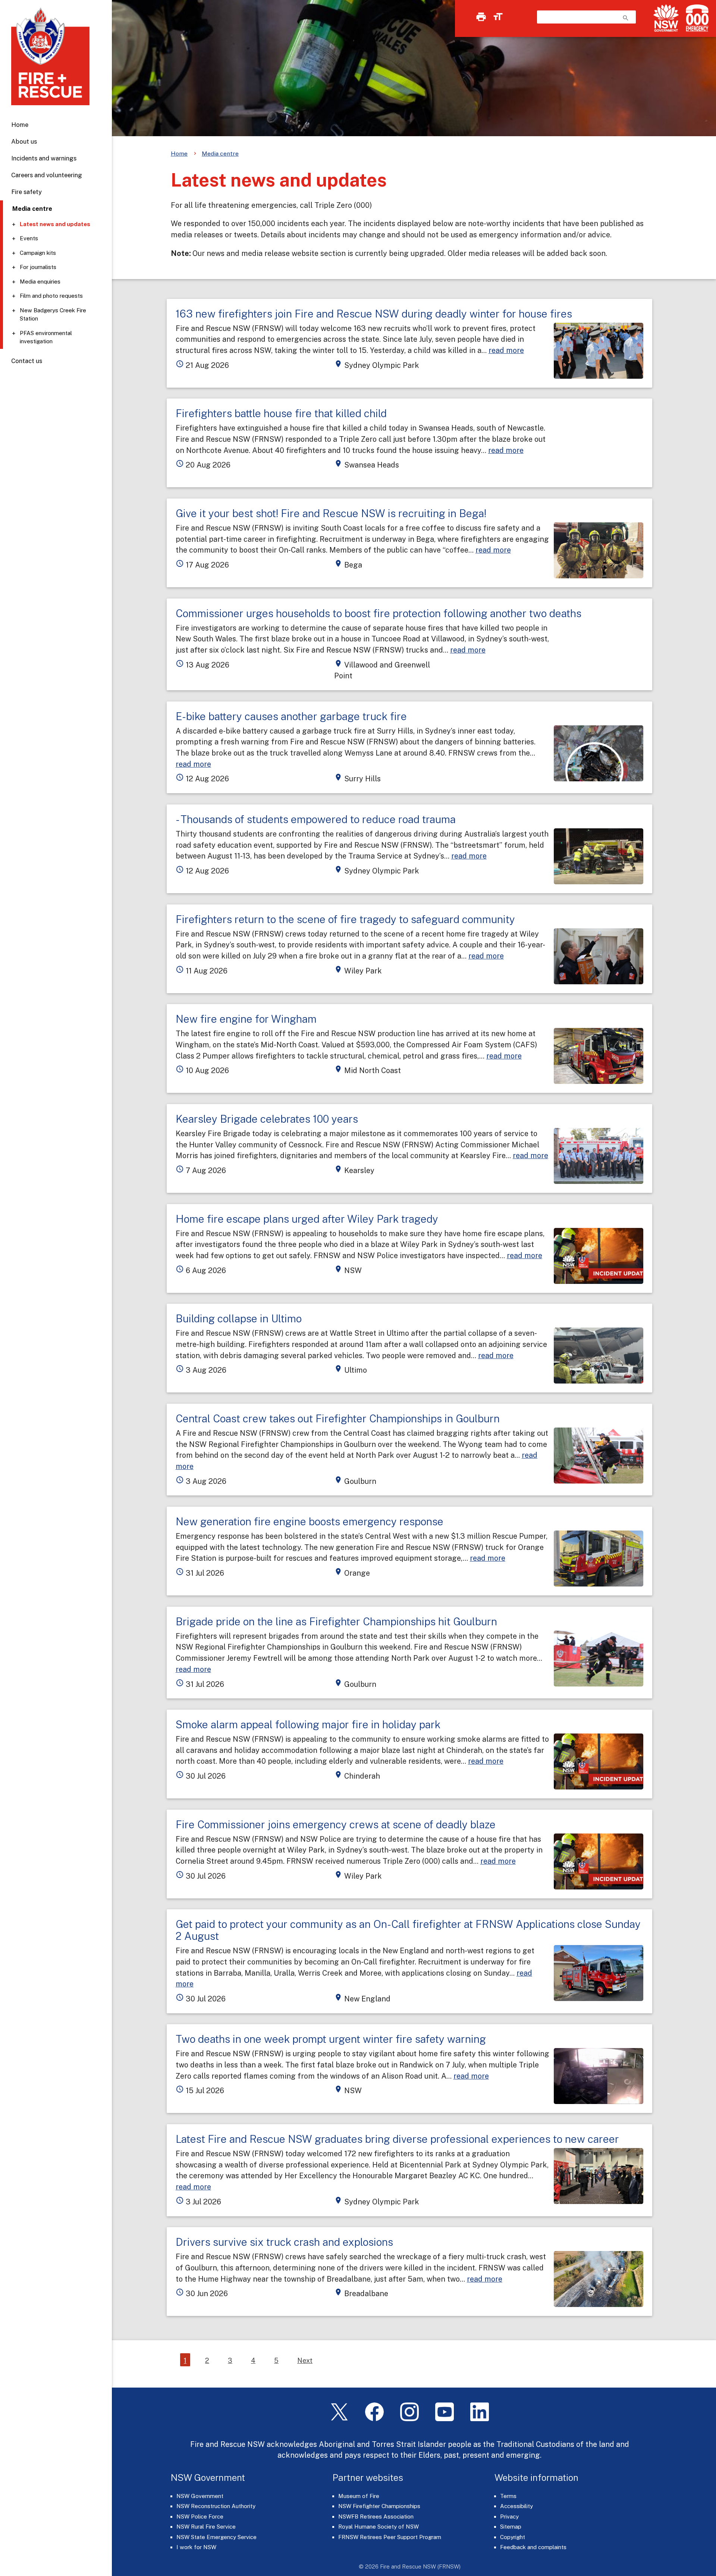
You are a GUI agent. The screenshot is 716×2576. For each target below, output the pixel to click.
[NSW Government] (666, 18)
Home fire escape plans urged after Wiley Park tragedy (307, 1219)
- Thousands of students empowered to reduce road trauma (316, 819)
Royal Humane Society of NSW (379, 2527)
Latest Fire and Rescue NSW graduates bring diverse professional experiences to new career (397, 2139)
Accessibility (516, 2506)
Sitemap (511, 2527)
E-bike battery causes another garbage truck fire (291, 716)
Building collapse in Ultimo (239, 1318)
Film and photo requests (51, 296)
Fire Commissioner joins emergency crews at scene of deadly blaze (336, 1824)
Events (29, 238)
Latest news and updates (55, 224)
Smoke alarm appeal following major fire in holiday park (308, 1724)
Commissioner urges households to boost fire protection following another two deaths (379, 613)
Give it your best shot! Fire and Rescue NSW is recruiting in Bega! (331, 513)
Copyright (513, 2537)
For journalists (38, 267)
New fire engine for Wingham (246, 1019)
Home (20, 125)
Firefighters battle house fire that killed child (281, 413)
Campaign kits (38, 253)
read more (506, 350)
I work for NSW (196, 2547)
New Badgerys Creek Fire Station (53, 315)
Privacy (509, 2516)
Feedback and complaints (533, 2547)
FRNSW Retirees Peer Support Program (390, 2537)
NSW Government (200, 2496)
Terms (508, 2496)
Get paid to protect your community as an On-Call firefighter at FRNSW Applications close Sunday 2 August (408, 1930)
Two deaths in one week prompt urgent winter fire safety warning (331, 2039)
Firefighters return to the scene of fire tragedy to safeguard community (345, 919)
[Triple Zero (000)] (696, 18)
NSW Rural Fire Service (206, 2527)
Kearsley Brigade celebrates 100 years (267, 1119)
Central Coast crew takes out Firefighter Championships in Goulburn (338, 1418)
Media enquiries (40, 282)
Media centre (220, 154)
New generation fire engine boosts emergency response (310, 1521)
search (626, 18)
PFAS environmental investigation (46, 337)
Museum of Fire (359, 2496)
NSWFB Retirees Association (376, 2516)
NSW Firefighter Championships (379, 2506)
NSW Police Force (200, 2516)
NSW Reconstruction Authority (216, 2506)
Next (305, 2361)
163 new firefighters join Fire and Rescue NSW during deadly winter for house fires (374, 314)
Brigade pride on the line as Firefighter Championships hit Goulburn (336, 1621)
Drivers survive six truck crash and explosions (284, 2242)
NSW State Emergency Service (216, 2537)
